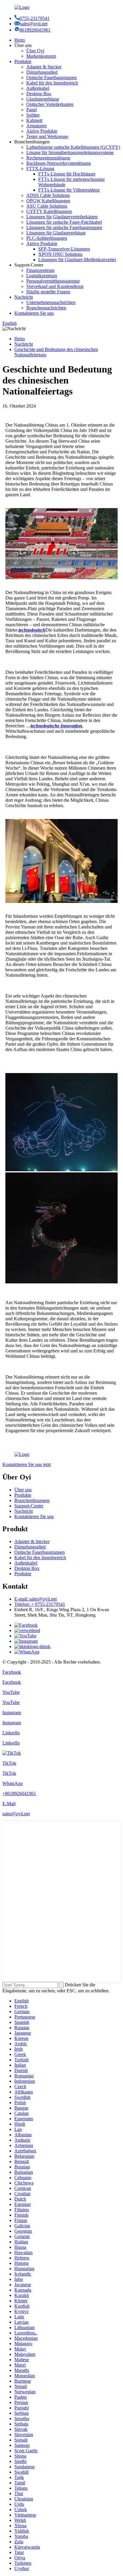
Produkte (23, 61)
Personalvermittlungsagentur (53, 281)
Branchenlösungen (32, 1500)
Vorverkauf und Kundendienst (55, 286)
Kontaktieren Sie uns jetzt (27, 1464)
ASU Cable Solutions (47, 206)
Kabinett (34, 120)
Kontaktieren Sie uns (34, 313)
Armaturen (36, 126)
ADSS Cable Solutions (48, 195)
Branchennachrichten (46, 308)
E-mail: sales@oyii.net (36, 1599)
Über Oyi (35, 51)
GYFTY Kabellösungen (49, 211)
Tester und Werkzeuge (47, 136)
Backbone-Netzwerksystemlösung (59, 163)
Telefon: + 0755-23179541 (40, 1604)
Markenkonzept (41, 56)
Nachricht (24, 297)
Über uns (23, 1490)
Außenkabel (38, 88)
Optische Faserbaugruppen (51, 77)
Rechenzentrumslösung (48, 158)
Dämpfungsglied (42, 72)
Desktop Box (39, 94)
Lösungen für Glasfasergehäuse (56, 233)
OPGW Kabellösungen (48, 201)
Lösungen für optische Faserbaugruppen (64, 227)
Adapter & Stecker (44, 67)
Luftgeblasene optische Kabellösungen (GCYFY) (73, 147)
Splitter (33, 115)
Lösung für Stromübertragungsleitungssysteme (70, 152)
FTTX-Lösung (40, 169)
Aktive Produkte (42, 131)
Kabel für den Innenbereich (52, 83)
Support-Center (29, 1506)
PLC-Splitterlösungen (47, 238)
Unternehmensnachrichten (51, 302)
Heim (20, 40)
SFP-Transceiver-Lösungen (64, 249)
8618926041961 (35, 30)
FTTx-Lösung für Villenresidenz (69, 190)
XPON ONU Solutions (60, 254)
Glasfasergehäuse (43, 99)
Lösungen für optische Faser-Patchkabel (64, 222)
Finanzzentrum (40, 270)
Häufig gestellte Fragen (48, 292)
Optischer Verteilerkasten (50, 104)
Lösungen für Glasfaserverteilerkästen (62, 217)
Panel (31, 110)
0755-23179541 (34, 18)
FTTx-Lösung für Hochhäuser (67, 174)
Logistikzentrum (42, 276)
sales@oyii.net (34, 24)
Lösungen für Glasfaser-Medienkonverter (77, 260)
